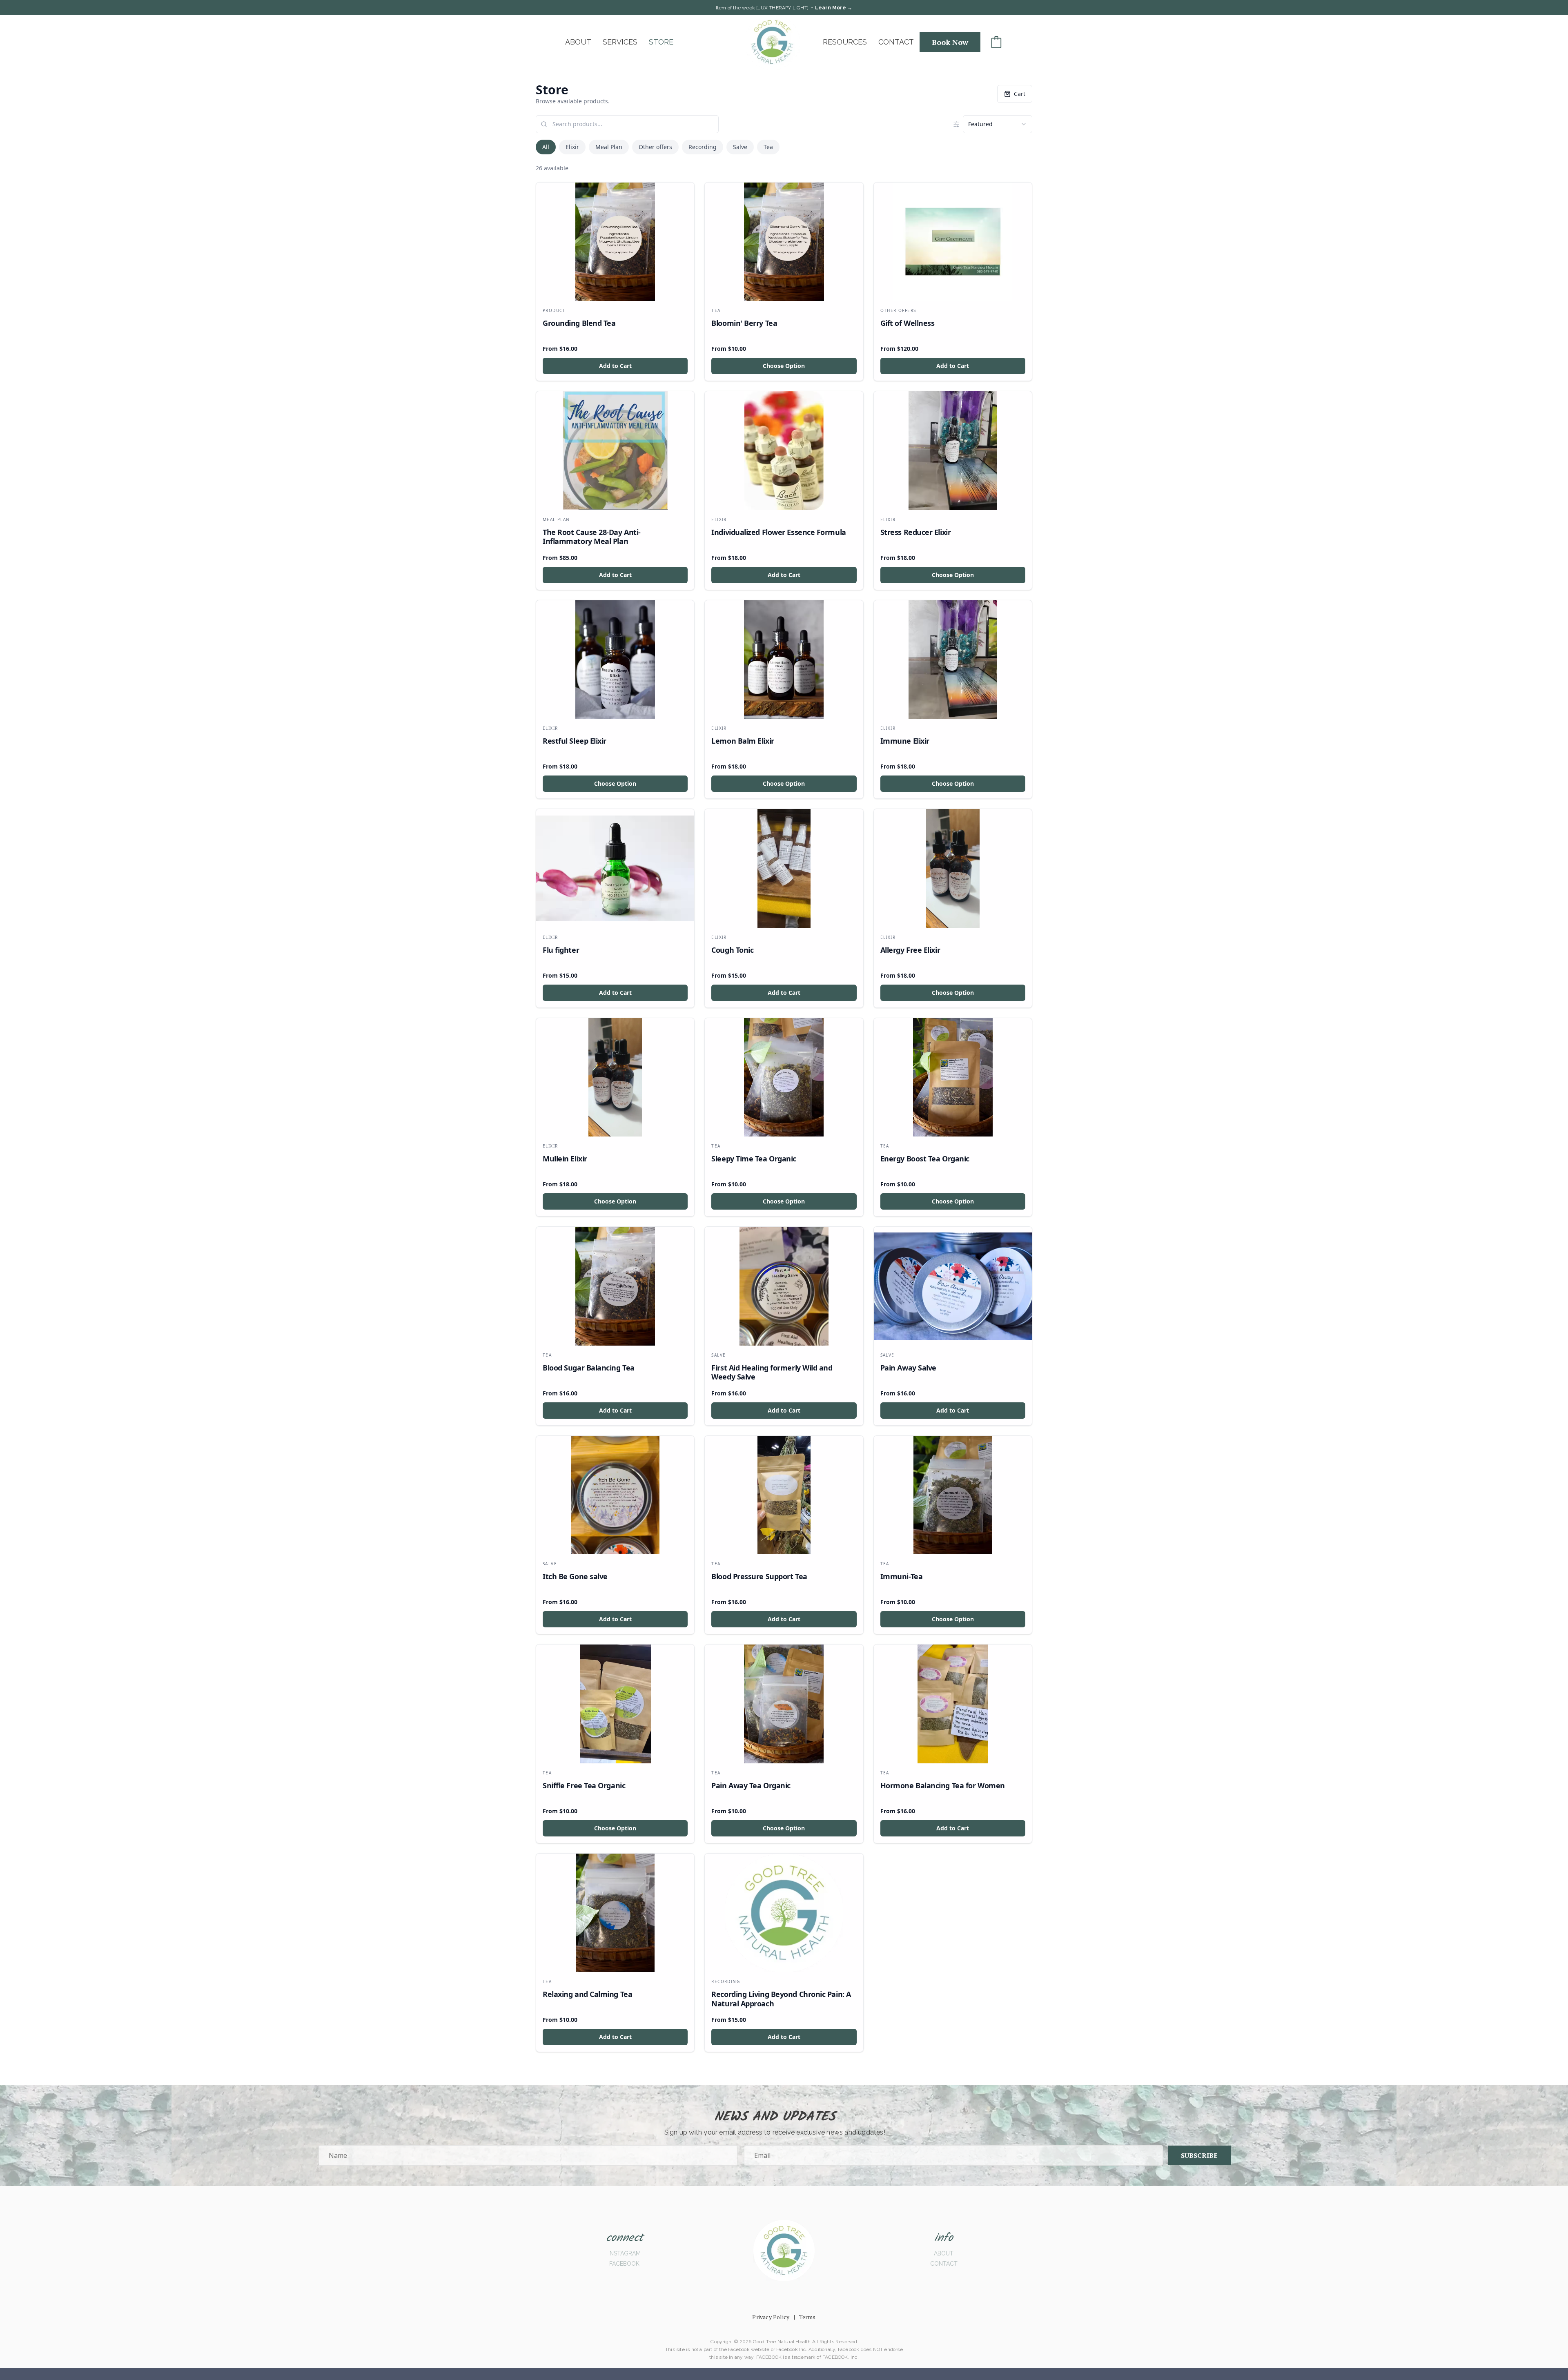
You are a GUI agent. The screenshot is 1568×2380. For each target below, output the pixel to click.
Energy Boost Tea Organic (925, 1159)
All (546, 147)
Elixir (572, 147)
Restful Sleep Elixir (575, 741)
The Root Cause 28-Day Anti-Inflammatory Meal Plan (592, 537)
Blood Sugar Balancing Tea (589, 1368)
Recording (703, 147)
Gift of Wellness (908, 323)
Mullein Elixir (565, 1159)
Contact (896, 42)
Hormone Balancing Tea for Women (943, 1786)
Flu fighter (561, 950)
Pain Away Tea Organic (751, 1786)
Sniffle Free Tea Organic (584, 1786)
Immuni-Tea (902, 1577)
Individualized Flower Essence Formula (778, 532)
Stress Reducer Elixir (916, 532)
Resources (845, 42)
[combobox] (998, 124)
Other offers (655, 147)
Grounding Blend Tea (579, 323)
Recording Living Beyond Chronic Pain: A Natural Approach (781, 1999)
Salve (740, 147)
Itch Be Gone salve (575, 1577)
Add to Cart (615, 366)
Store (661, 42)
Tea (768, 147)
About (578, 42)
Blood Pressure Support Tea (759, 1577)
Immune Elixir (905, 741)
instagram (625, 2253)
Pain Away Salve (908, 1368)
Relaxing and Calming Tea (587, 1994)
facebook (624, 2264)
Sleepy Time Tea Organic (754, 1159)
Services (620, 42)
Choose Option (784, 366)
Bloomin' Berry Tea (744, 323)
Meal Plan (609, 147)
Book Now (950, 42)
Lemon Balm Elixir (743, 741)
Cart (1020, 94)
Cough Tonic (732, 950)
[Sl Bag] (996, 42)
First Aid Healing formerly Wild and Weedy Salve (772, 1373)
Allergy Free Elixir (910, 950)
